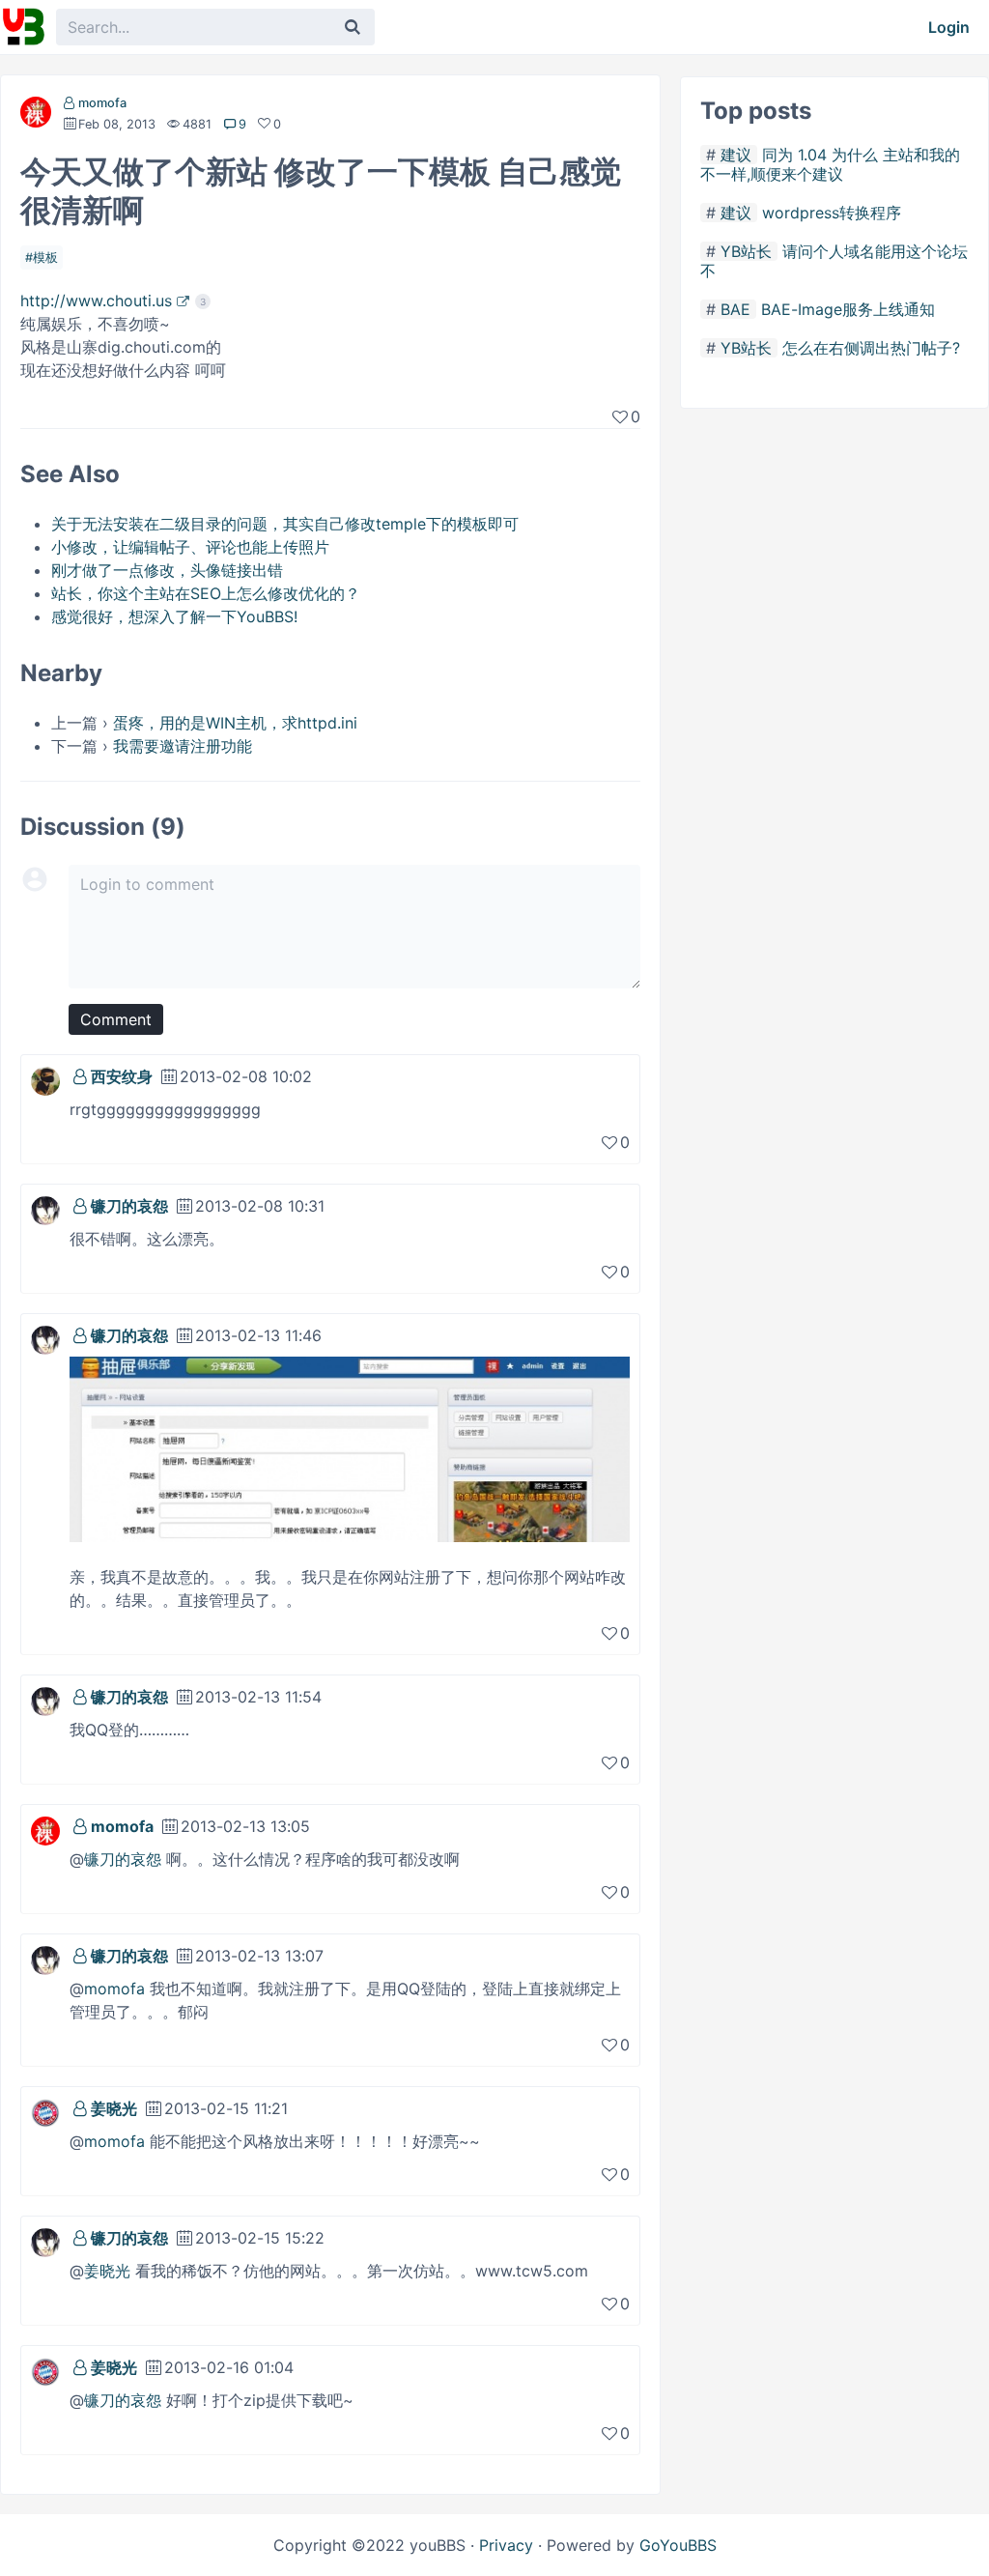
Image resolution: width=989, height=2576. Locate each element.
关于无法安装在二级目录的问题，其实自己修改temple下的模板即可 (285, 524)
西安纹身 (122, 1076)
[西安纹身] (45, 1079)
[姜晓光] (45, 2111)
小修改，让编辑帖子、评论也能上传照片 (190, 547)
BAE (735, 309)
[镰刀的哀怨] (45, 1209)
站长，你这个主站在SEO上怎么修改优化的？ (206, 593)
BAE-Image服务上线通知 (848, 309)
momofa (102, 103)
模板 (45, 258)
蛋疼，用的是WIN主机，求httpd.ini (235, 723)
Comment (116, 1019)
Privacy (506, 2545)
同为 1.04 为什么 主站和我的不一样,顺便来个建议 (830, 164)
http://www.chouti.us (96, 301)
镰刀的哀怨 (129, 1206)
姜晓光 (114, 2108)
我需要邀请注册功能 (183, 746)
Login (949, 27)
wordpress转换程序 (832, 213)
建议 (736, 155)
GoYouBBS (678, 2545)
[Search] (353, 27)
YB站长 (746, 251)
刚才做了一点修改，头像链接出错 (167, 570)
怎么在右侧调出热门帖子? (871, 348)
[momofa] (36, 116)
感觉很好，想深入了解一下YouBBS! (174, 616)
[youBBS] (23, 27)
